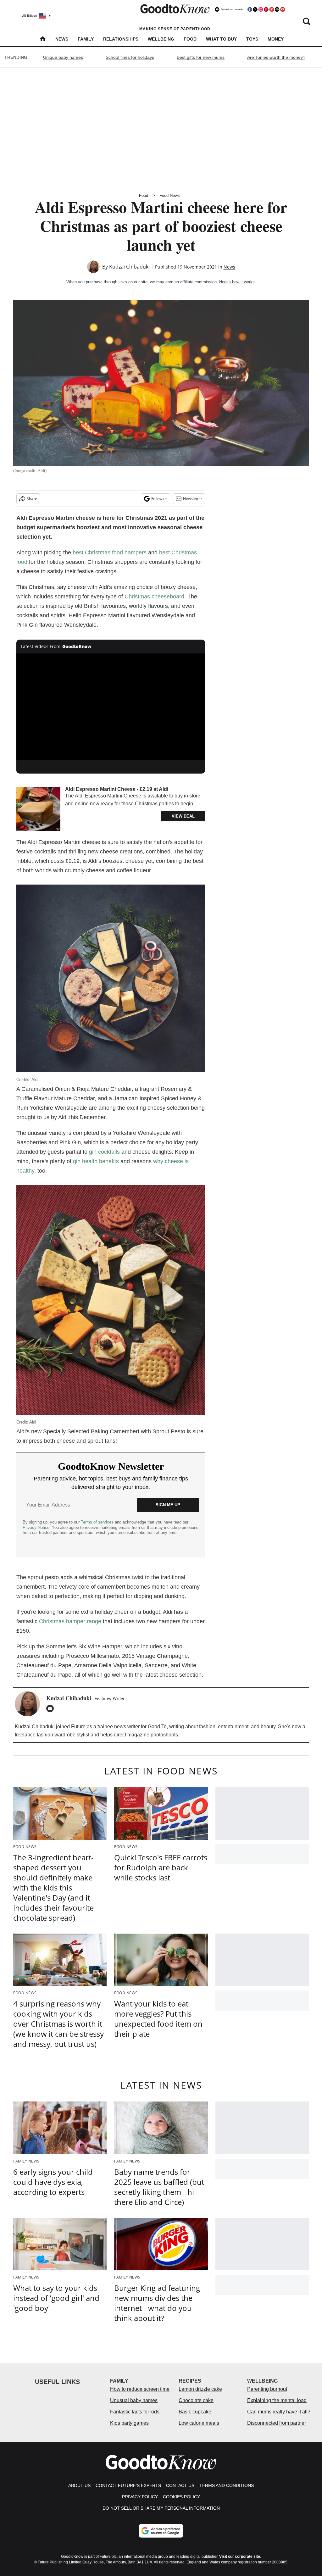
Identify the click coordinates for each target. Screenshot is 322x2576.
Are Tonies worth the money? (276, 57)
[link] (38, 809)
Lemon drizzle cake (200, 2389)
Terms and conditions (227, 2485)
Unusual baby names (134, 2400)
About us (79, 2485)
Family (86, 39)
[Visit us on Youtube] (282, 9)
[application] (111, 707)
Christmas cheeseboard (154, 597)
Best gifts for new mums (201, 57)
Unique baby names (63, 57)
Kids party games (129, 2423)
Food (190, 39)
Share (32, 499)
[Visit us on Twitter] (255, 9)
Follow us (159, 499)
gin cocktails (104, 1152)
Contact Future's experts (128, 2485)
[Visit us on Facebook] (250, 9)
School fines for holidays (130, 57)
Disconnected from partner (277, 2423)
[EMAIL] (52, 1708)
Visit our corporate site (240, 2557)
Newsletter (193, 499)
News (62, 39)
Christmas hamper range (70, 1621)
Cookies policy (181, 2497)
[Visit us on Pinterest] (266, 9)
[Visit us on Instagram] (261, 9)
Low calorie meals (199, 2423)
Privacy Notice (36, 1527)
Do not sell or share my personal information (161, 2508)
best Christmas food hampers (110, 552)
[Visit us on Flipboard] (272, 9)
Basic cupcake (195, 2412)
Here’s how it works (237, 282)
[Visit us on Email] (277, 9)
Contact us (180, 2485)
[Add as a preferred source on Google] (161, 2531)
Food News (170, 195)
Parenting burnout (267, 2389)
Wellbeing (161, 39)
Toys (252, 39)
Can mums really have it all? (279, 2412)
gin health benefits (96, 1161)
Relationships (121, 39)
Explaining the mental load (277, 2400)
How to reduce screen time (140, 2389)
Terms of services (98, 1522)
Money (276, 39)
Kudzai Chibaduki (129, 267)
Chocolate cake (196, 2400)
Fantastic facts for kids (135, 2412)
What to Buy (221, 39)
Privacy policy (140, 2497)
